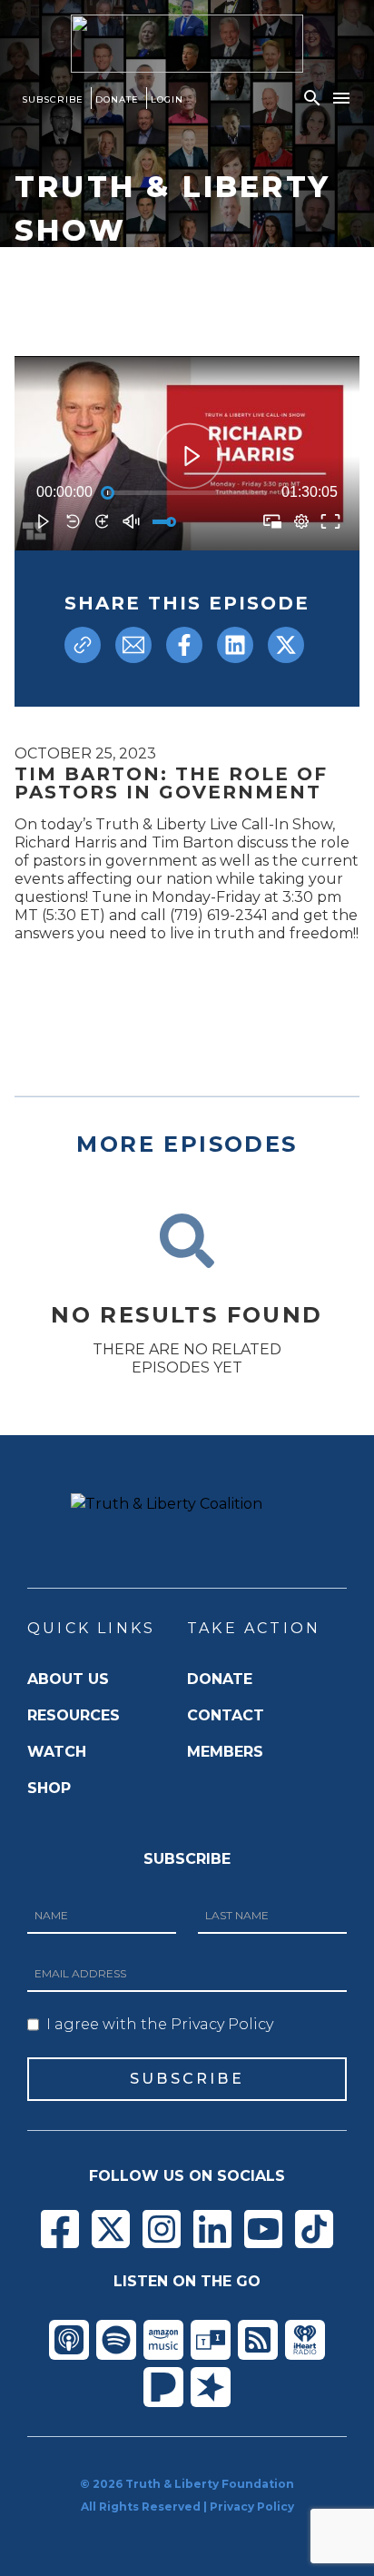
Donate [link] (117, 99)
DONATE (220, 1679)
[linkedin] (235, 645)
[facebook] (184, 645)
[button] (312, 98)
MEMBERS (225, 1752)
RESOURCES (74, 1715)
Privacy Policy (252, 2507)
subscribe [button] (187, 2079)
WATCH (57, 1752)
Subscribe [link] (53, 99)
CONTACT (226, 1715)
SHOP (49, 1788)
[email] (133, 645)
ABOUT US (68, 1679)
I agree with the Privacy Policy (160, 2024)
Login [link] (167, 99)
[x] (286, 645)
